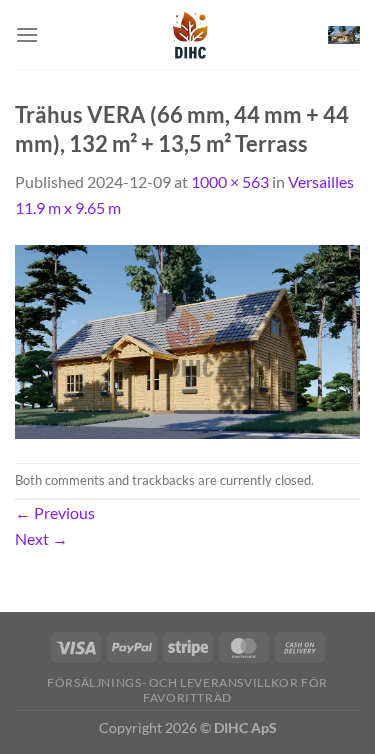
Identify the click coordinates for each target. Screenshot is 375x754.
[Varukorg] (344, 35)
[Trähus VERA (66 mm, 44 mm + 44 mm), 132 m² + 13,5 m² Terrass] (187, 339)
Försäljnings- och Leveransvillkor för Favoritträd (187, 690)
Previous (55, 512)
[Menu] (27, 34)
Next (41, 538)
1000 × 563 (230, 181)
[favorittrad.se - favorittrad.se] (188, 35)
